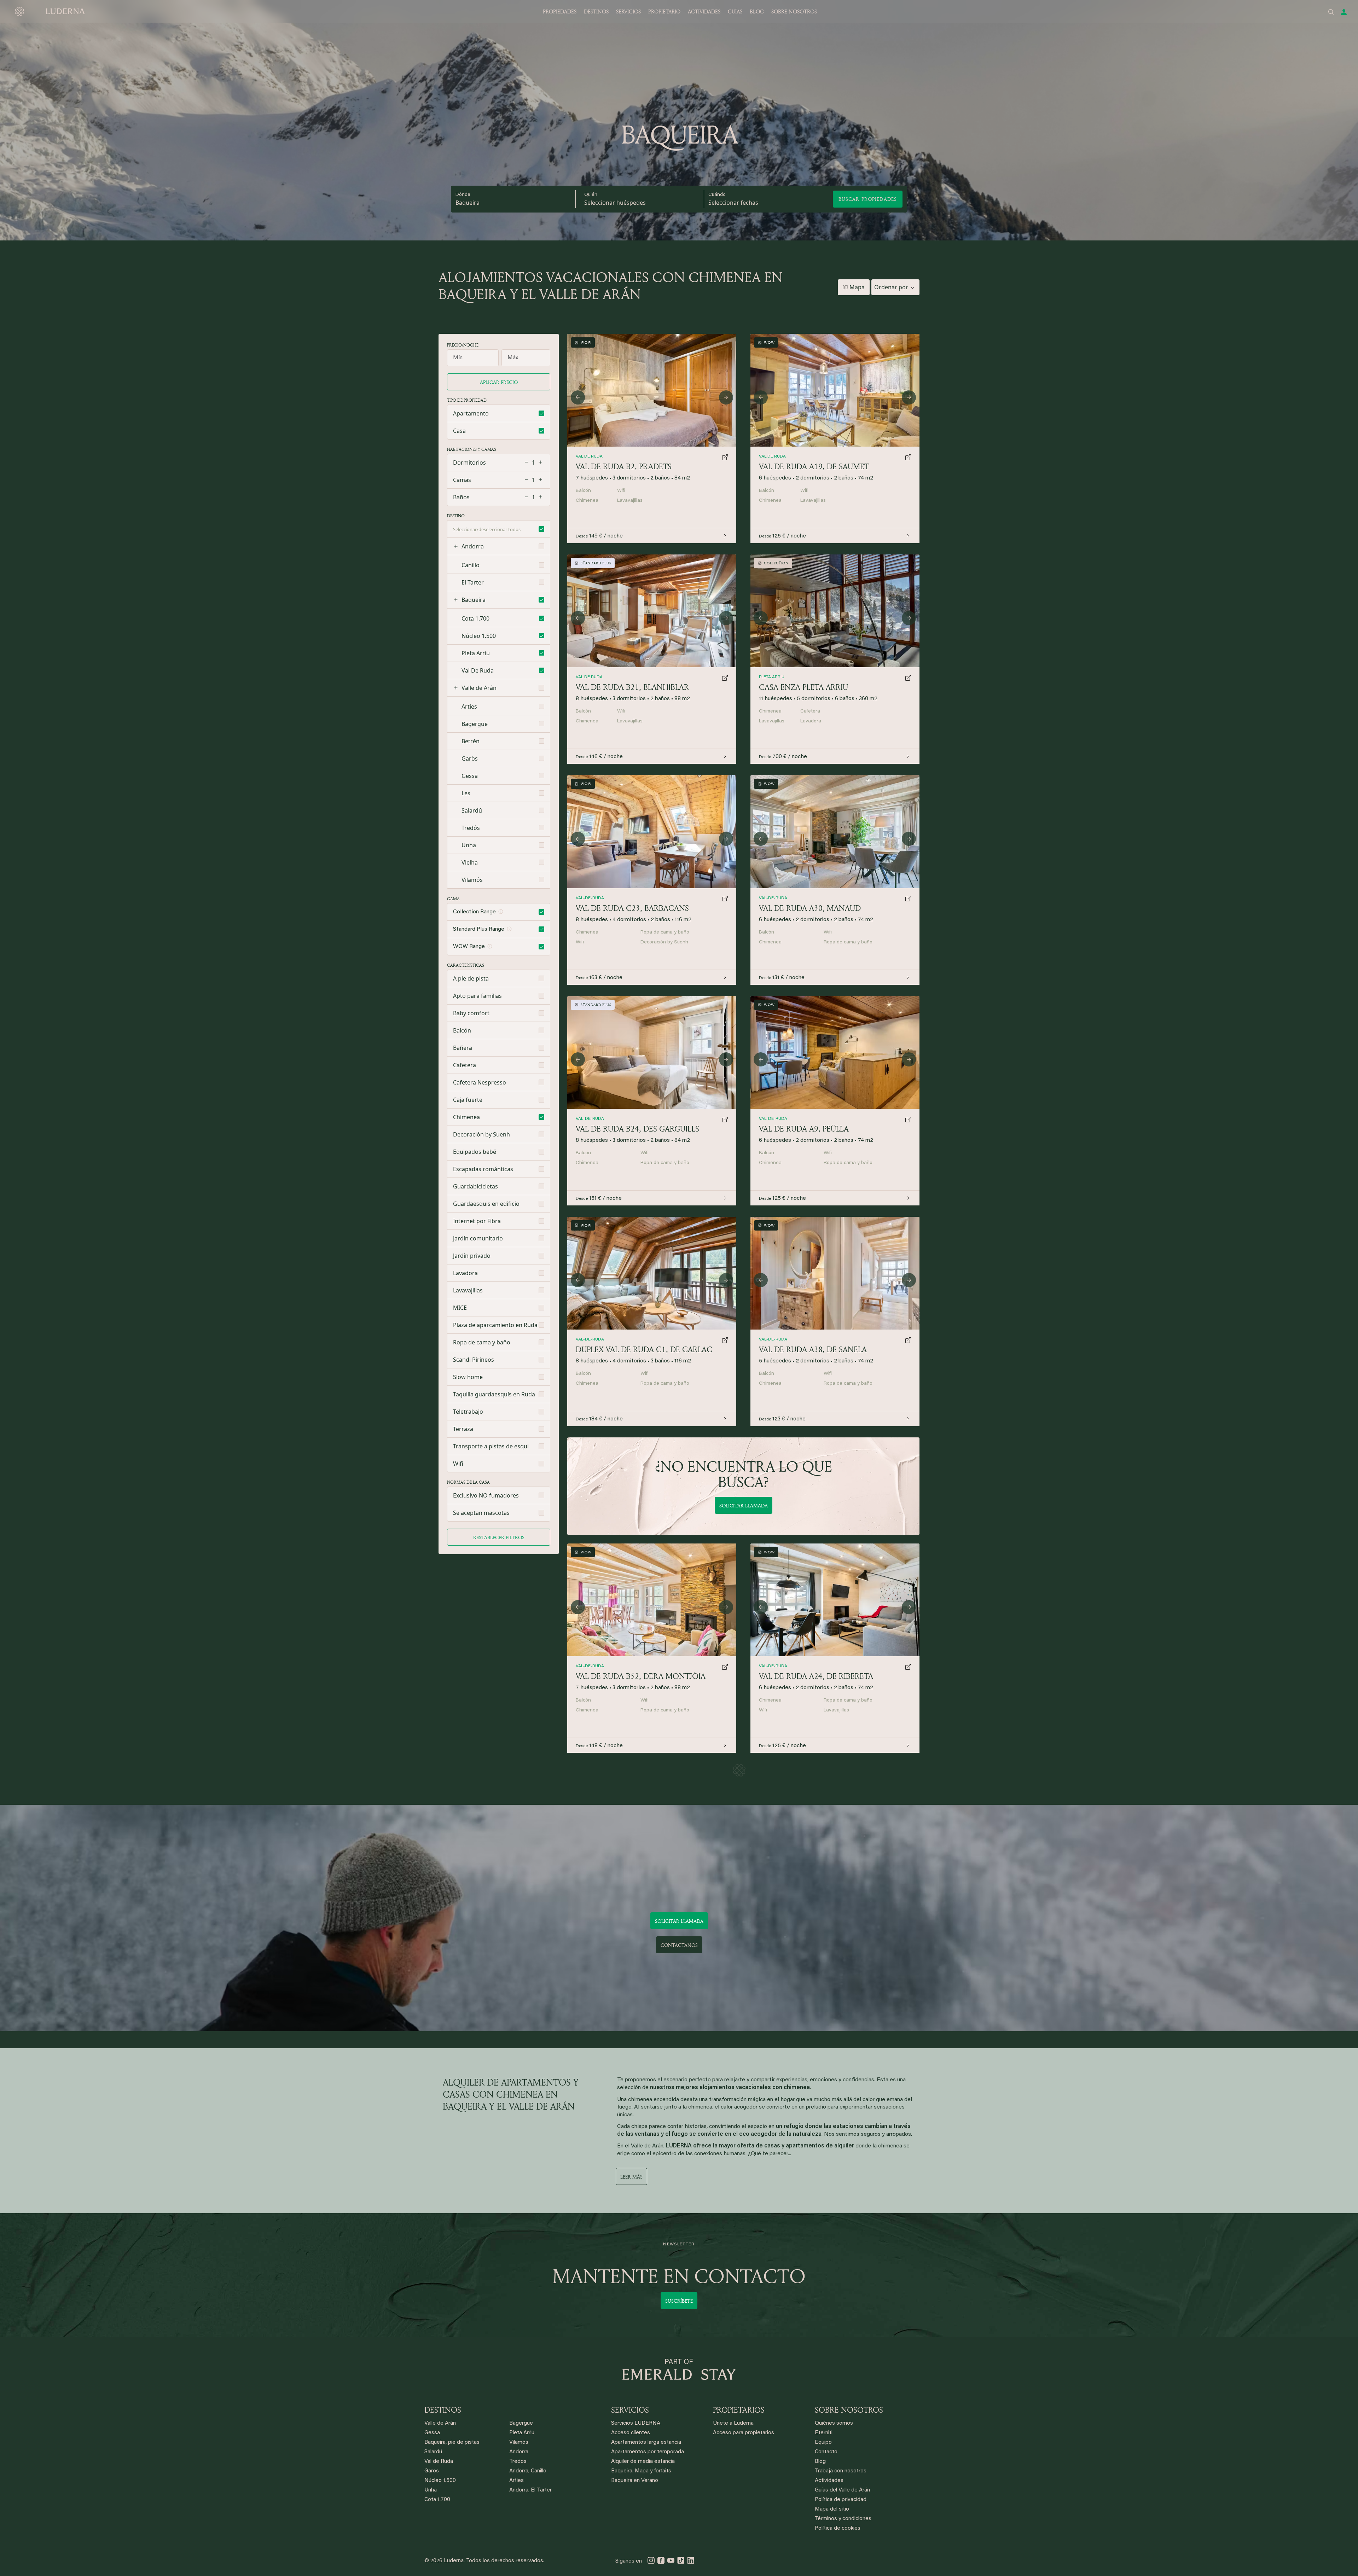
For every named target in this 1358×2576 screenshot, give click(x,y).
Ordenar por (891, 287)
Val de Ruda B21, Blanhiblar (632, 687)
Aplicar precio (499, 382)
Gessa (432, 2433)
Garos (432, 2471)
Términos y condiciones (843, 2519)
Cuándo (717, 195)
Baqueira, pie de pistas (452, 2443)
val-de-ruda (773, 1339)
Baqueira (468, 203)
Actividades (829, 2481)
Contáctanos (679, 1945)
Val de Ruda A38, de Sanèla (813, 1349)
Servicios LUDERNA (636, 2423)
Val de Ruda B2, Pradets (624, 466)
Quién (591, 195)
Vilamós (519, 2443)
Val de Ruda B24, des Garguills (637, 1129)
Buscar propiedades (868, 199)
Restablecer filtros (499, 1537)
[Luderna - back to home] (50, 11)
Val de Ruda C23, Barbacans (632, 908)
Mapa (857, 287)
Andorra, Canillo (528, 2471)
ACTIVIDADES (704, 11)
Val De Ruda (772, 457)
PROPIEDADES (560, 11)
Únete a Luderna (733, 2423)
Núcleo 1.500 (440, 2481)
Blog (820, 2462)
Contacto (826, 2452)
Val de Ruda (439, 2462)
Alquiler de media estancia (643, 2462)
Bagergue (521, 2423)
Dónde (463, 195)
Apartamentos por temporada (648, 2452)
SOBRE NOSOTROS (794, 11)
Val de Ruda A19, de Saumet (814, 466)
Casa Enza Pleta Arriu (803, 687)
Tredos (518, 2462)
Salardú (433, 2452)
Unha (431, 2490)
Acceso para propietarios (744, 2433)
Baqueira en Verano (635, 2481)
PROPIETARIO (664, 11)
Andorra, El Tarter (530, 2490)
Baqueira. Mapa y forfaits (641, 2471)
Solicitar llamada (744, 1505)
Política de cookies (838, 2528)
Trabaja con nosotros (841, 2471)
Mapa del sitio (832, 2509)
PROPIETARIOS (739, 2410)
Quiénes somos (834, 2423)
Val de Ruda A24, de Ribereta (816, 1676)
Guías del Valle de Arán (842, 2490)
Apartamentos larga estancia (646, 2443)
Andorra (473, 546)
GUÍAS (735, 11)
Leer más (631, 2177)
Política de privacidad (841, 2500)
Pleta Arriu (772, 677)
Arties (516, 2481)
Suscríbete (679, 2301)
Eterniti (824, 2433)
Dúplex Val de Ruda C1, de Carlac (644, 1349)
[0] (835, 1273)
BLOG (757, 11)
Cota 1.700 (437, 2500)
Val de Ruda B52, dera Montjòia (641, 1676)
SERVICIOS (628, 11)
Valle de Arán (479, 688)
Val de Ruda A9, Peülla (804, 1129)
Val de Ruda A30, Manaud (810, 908)
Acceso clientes (631, 2433)
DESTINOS (596, 11)
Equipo (823, 2443)
